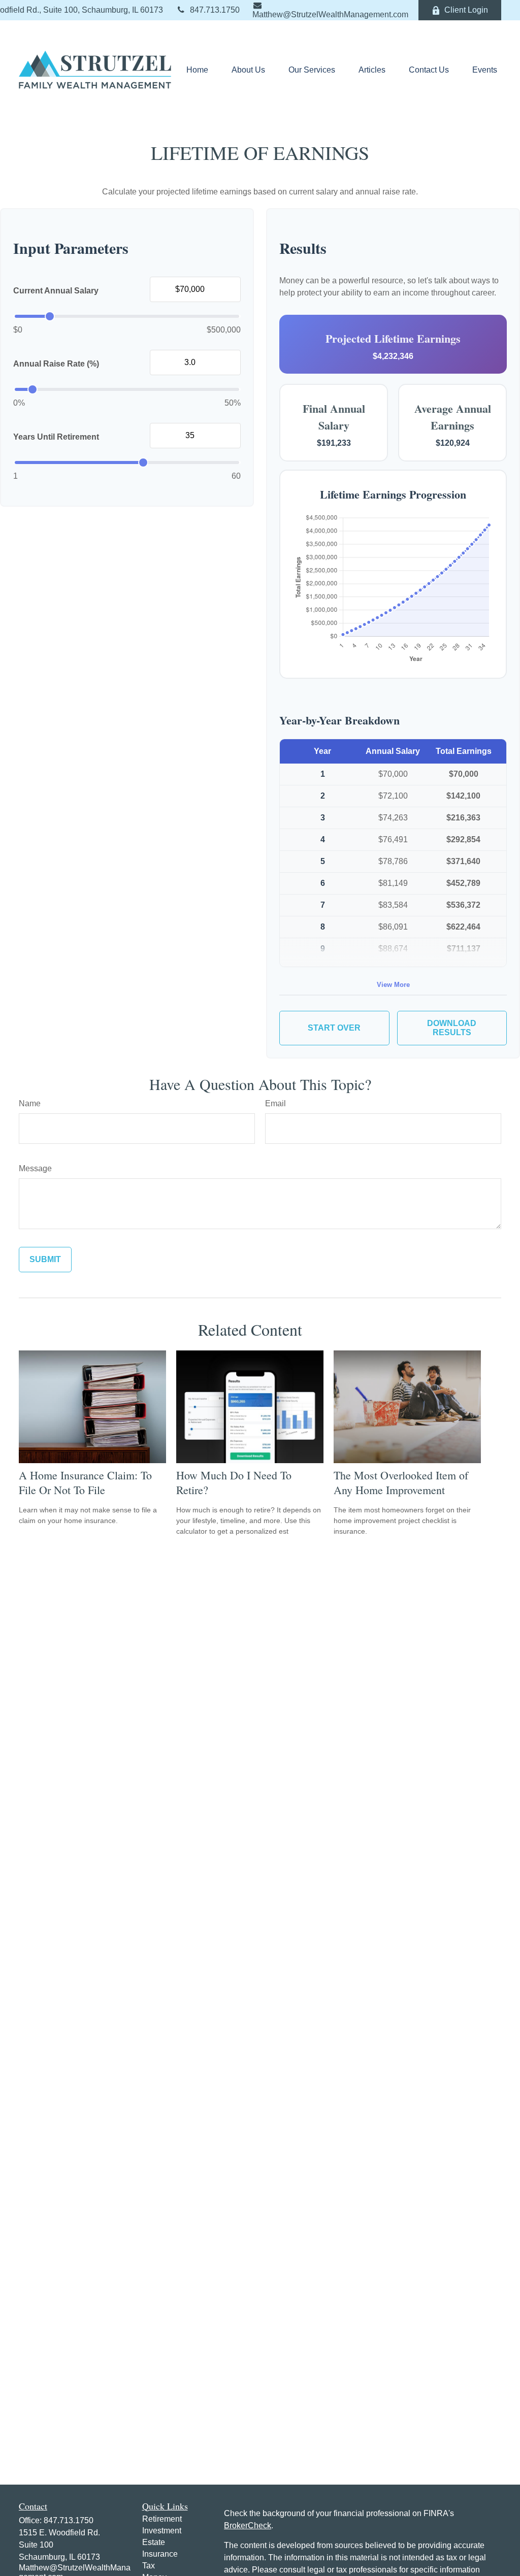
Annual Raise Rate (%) (56, 364)
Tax (149, 2566)
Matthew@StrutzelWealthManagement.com (330, 14)
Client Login (466, 10)
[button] (197, 70)
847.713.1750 (215, 10)
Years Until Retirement (56, 437)
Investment (162, 2531)
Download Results (452, 1028)
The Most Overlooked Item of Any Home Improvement (401, 1482)
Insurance (160, 2554)
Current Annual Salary (56, 291)
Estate (154, 2542)
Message (35, 1168)
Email (275, 1103)
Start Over (334, 1028)
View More (393, 985)
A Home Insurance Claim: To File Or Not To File (85, 1482)
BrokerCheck (248, 2525)
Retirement (162, 2519)
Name (30, 1103)
